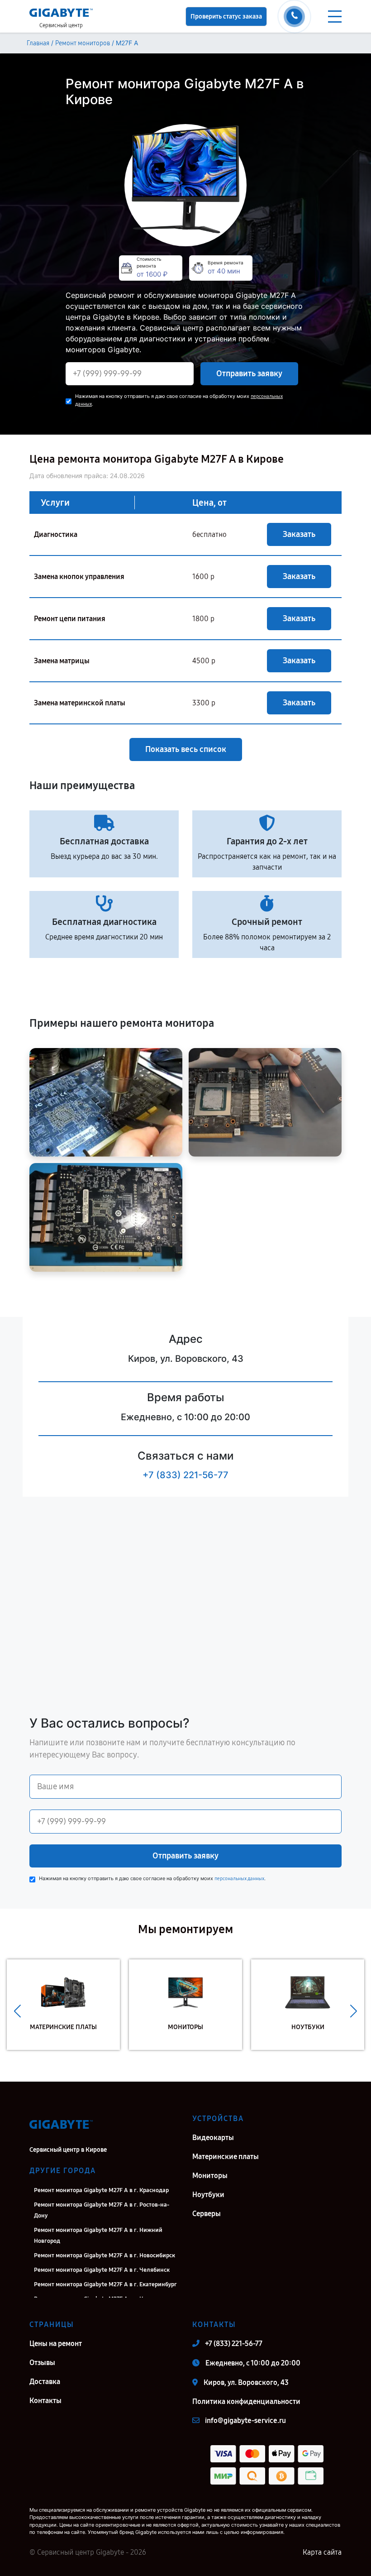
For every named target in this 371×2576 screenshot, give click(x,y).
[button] (17, 2011)
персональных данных (239, 1879)
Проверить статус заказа (226, 17)
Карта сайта (322, 2552)
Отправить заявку (249, 373)
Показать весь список (186, 749)
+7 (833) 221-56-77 (185, 1475)
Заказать (299, 534)
